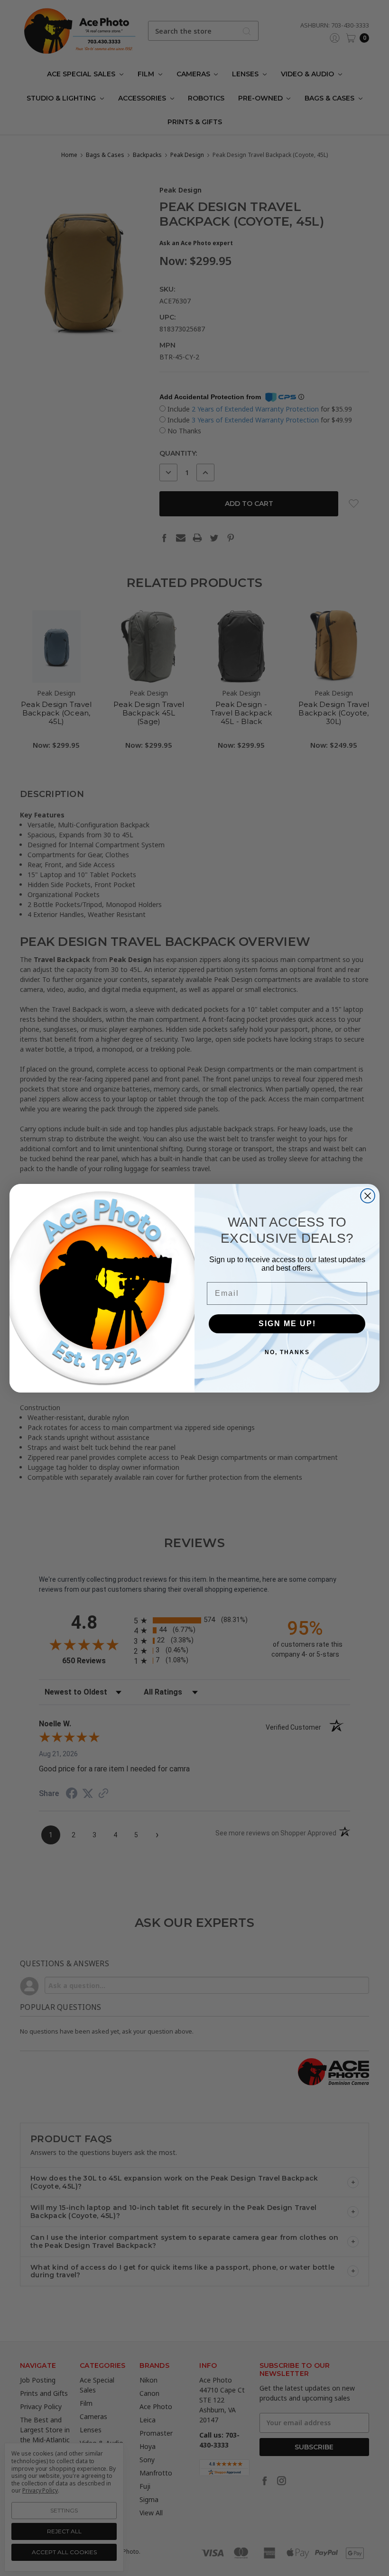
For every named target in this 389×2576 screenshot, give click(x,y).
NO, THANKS (287, 1352)
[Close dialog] (368, 1196)
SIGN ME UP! (287, 1324)
